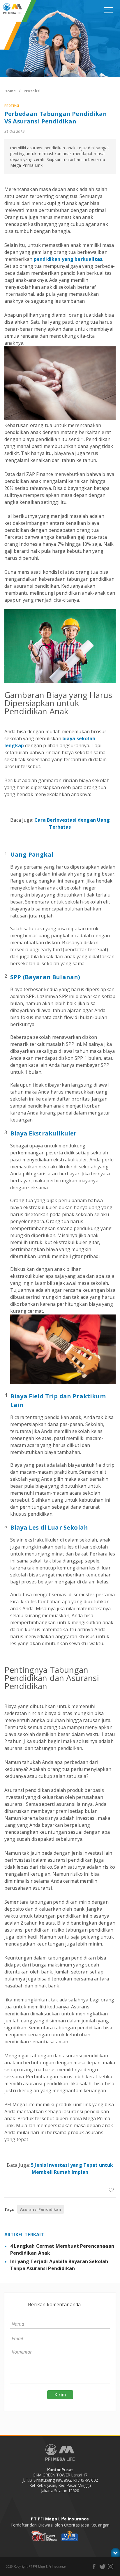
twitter (102, 2567)
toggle (115, 2552)
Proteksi (32, 91)
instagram (111, 2567)
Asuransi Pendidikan (41, 2209)
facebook (94, 2567)
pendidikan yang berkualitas (68, 259)
